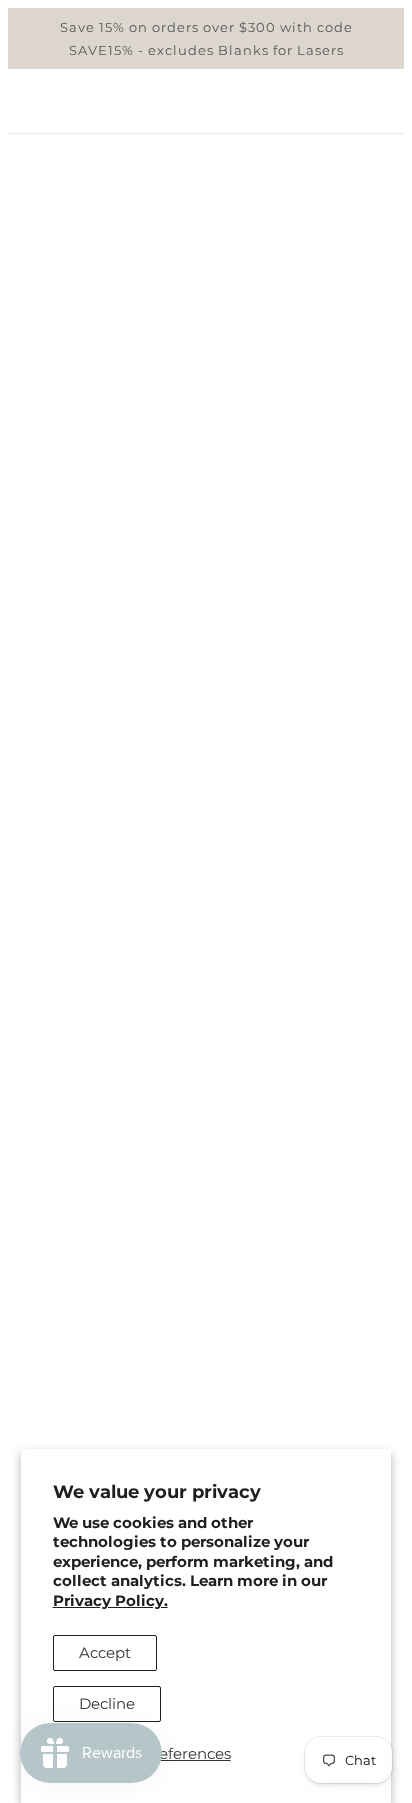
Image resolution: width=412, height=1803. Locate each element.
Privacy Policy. (110, 1600)
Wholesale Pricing (206, 1398)
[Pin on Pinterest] (204, 1215)
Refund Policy (206, 1337)
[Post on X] (170, 1215)
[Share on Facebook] (136, 1215)
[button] (276, 1215)
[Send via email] (240, 1215)
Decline (107, 1703)
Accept (105, 1652)
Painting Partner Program (206, 1428)
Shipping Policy (206, 1367)
